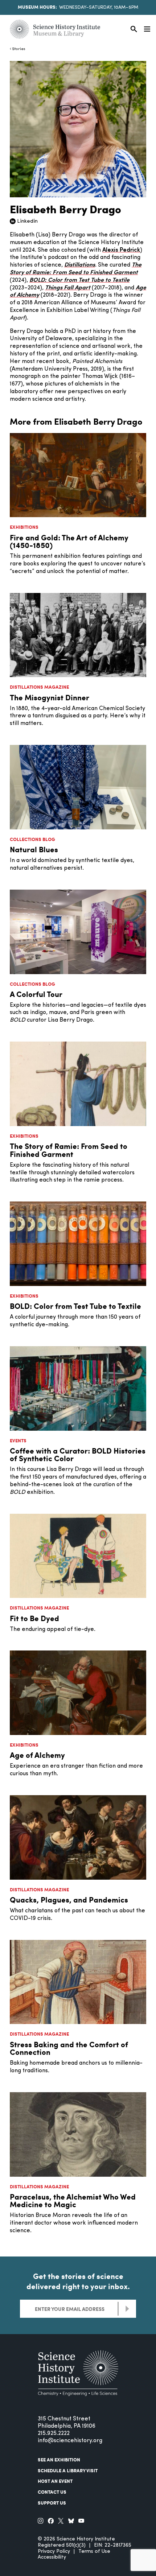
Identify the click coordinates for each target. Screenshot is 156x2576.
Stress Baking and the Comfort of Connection (69, 2048)
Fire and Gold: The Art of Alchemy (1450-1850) (69, 541)
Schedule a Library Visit (68, 2470)
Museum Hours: (37, 7)
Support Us (52, 2503)
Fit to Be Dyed (34, 1618)
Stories (19, 49)
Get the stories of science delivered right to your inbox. (78, 2281)
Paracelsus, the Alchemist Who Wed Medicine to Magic (73, 2200)
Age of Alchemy (37, 1755)
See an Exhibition (59, 2460)
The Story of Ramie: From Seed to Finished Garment (69, 1150)
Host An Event (55, 2481)
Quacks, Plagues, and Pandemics (69, 1899)
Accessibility (52, 2557)
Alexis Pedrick (121, 250)
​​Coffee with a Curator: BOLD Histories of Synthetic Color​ (78, 1454)
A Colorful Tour (36, 994)
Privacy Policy (54, 2552)
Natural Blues (34, 849)
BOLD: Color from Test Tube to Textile (75, 1306)
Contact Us (52, 2492)
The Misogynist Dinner (50, 697)
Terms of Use (94, 2552)
